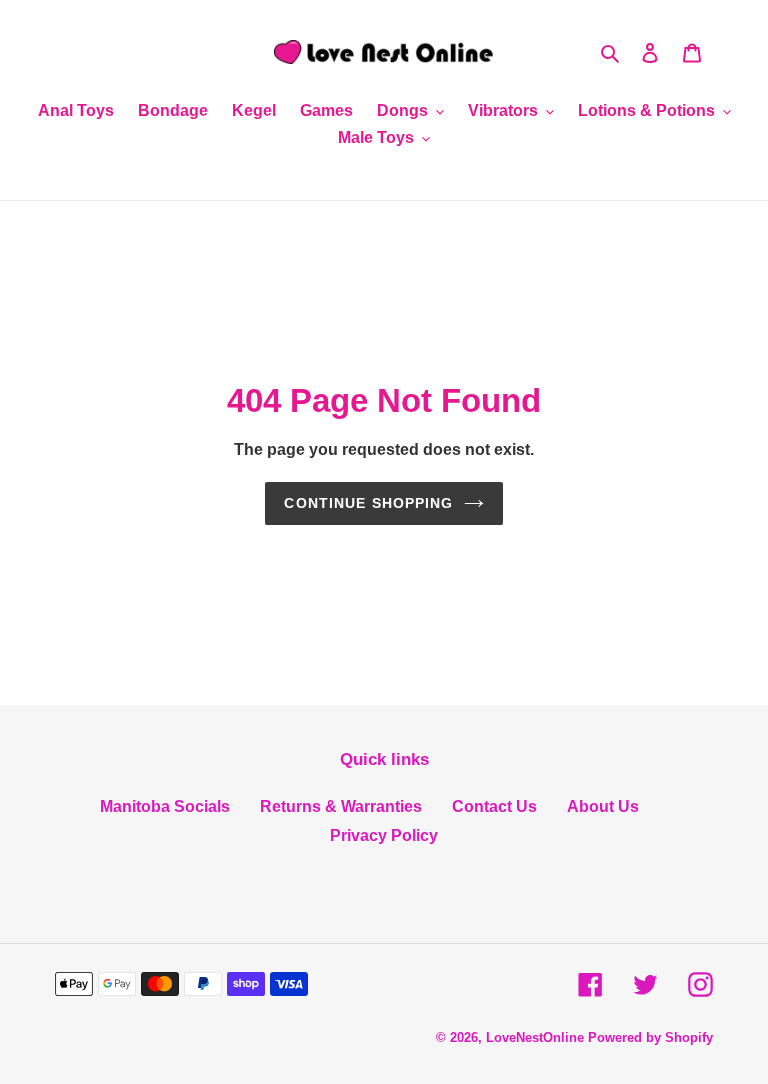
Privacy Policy (384, 835)
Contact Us (494, 806)
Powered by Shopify (650, 1037)
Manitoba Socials (165, 806)
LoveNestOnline (535, 1037)
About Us (603, 806)
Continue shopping (368, 503)
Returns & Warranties (341, 806)
